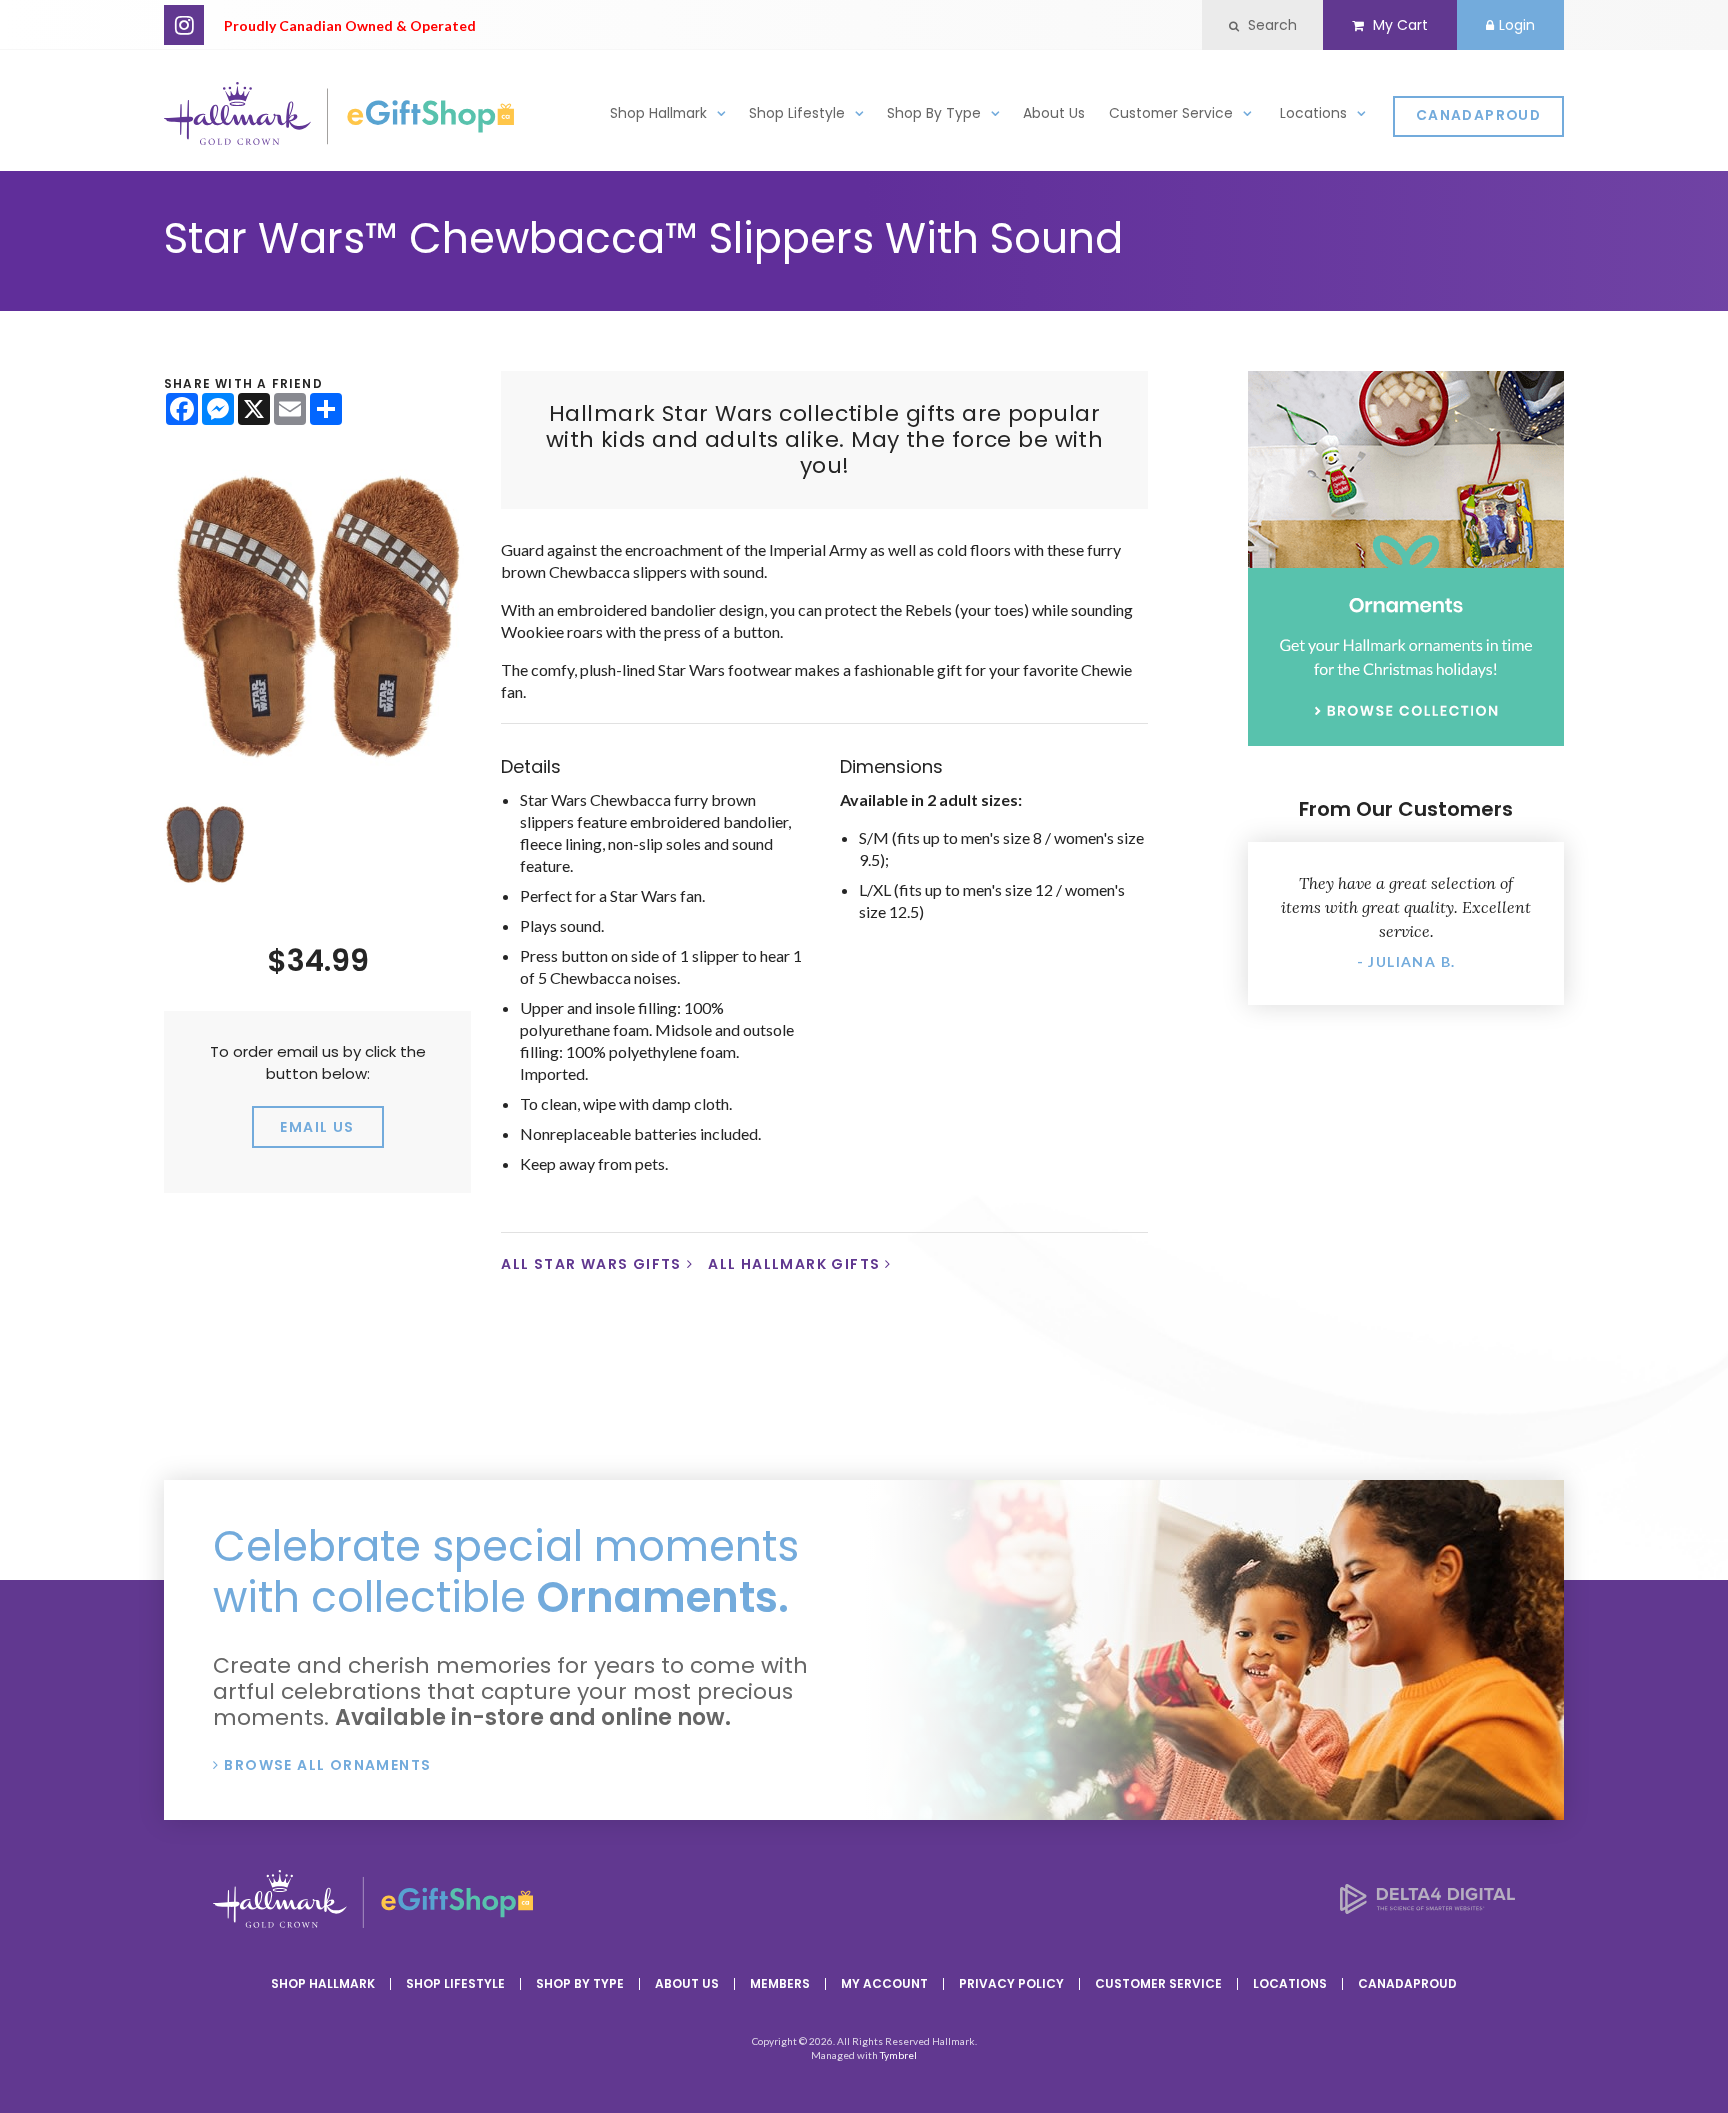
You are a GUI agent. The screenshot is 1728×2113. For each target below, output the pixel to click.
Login (1517, 25)
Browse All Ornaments (327, 1765)
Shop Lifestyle (797, 113)
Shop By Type (934, 113)
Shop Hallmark (658, 113)
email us (317, 1127)
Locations (1313, 113)
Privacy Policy (1011, 1983)
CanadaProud (1478, 115)
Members (780, 1983)
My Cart (1398, 25)
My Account (884, 1983)
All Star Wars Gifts (591, 1264)
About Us (1054, 113)
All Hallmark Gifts (794, 1264)
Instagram (184, 25)
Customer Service (1171, 113)
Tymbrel (898, 2055)
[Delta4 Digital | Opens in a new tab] (1427, 1907)
